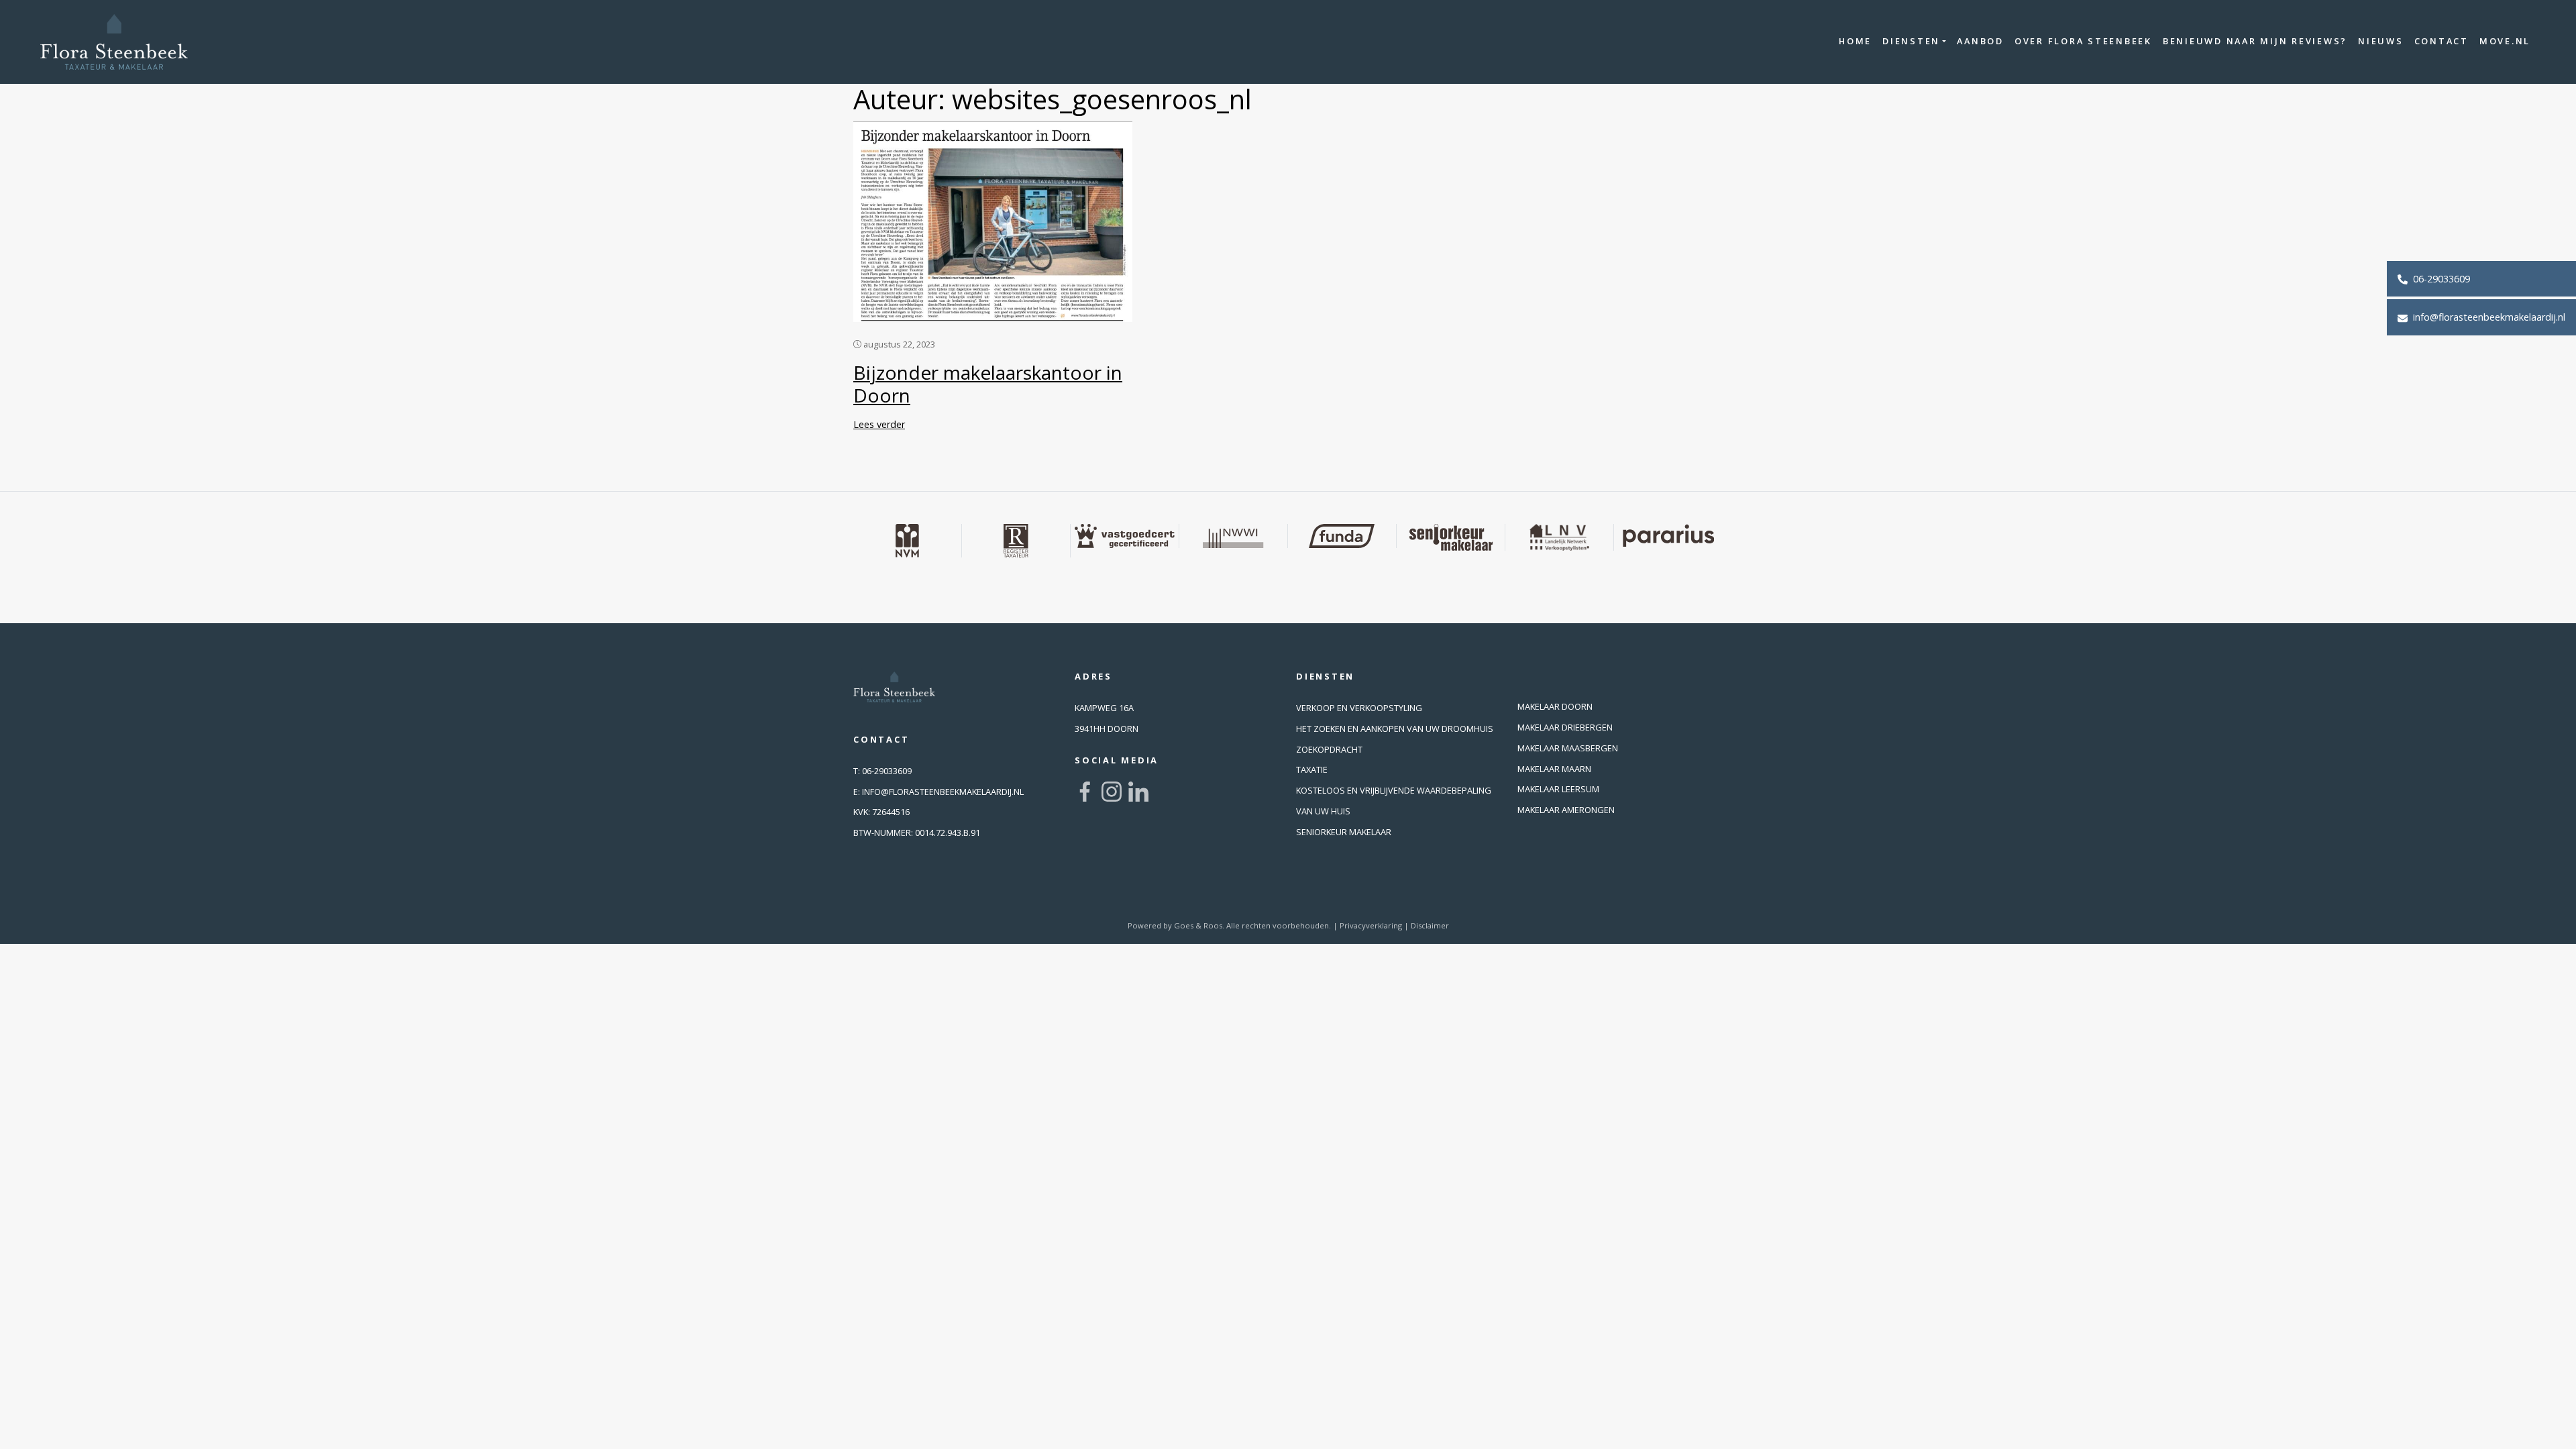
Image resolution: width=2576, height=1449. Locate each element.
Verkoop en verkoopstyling (1359, 708)
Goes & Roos (1198, 925)
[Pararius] (1668, 536)
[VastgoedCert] (1125, 536)
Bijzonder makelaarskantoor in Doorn (988, 384)
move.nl (2505, 41)
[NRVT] (1016, 541)
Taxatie (1312, 769)
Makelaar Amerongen (1566, 810)
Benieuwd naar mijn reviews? (2255, 41)
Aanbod (1980, 41)
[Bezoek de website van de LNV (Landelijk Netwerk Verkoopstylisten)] (1560, 537)
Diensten (1911, 41)
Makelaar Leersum (1558, 789)
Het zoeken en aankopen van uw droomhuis (1395, 729)
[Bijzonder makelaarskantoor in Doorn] (993, 220)
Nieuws (2381, 41)
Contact (2441, 41)
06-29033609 (2440, 279)
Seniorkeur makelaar (1344, 832)
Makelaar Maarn (1554, 769)
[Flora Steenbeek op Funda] (1342, 536)
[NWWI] (1234, 536)
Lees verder (879, 424)
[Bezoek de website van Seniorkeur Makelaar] (1451, 537)
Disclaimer (1430, 925)
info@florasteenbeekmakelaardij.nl (2488, 317)
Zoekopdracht (1329, 749)
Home (1855, 41)
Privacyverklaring (1371, 925)
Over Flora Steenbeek (2083, 41)
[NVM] (908, 541)
